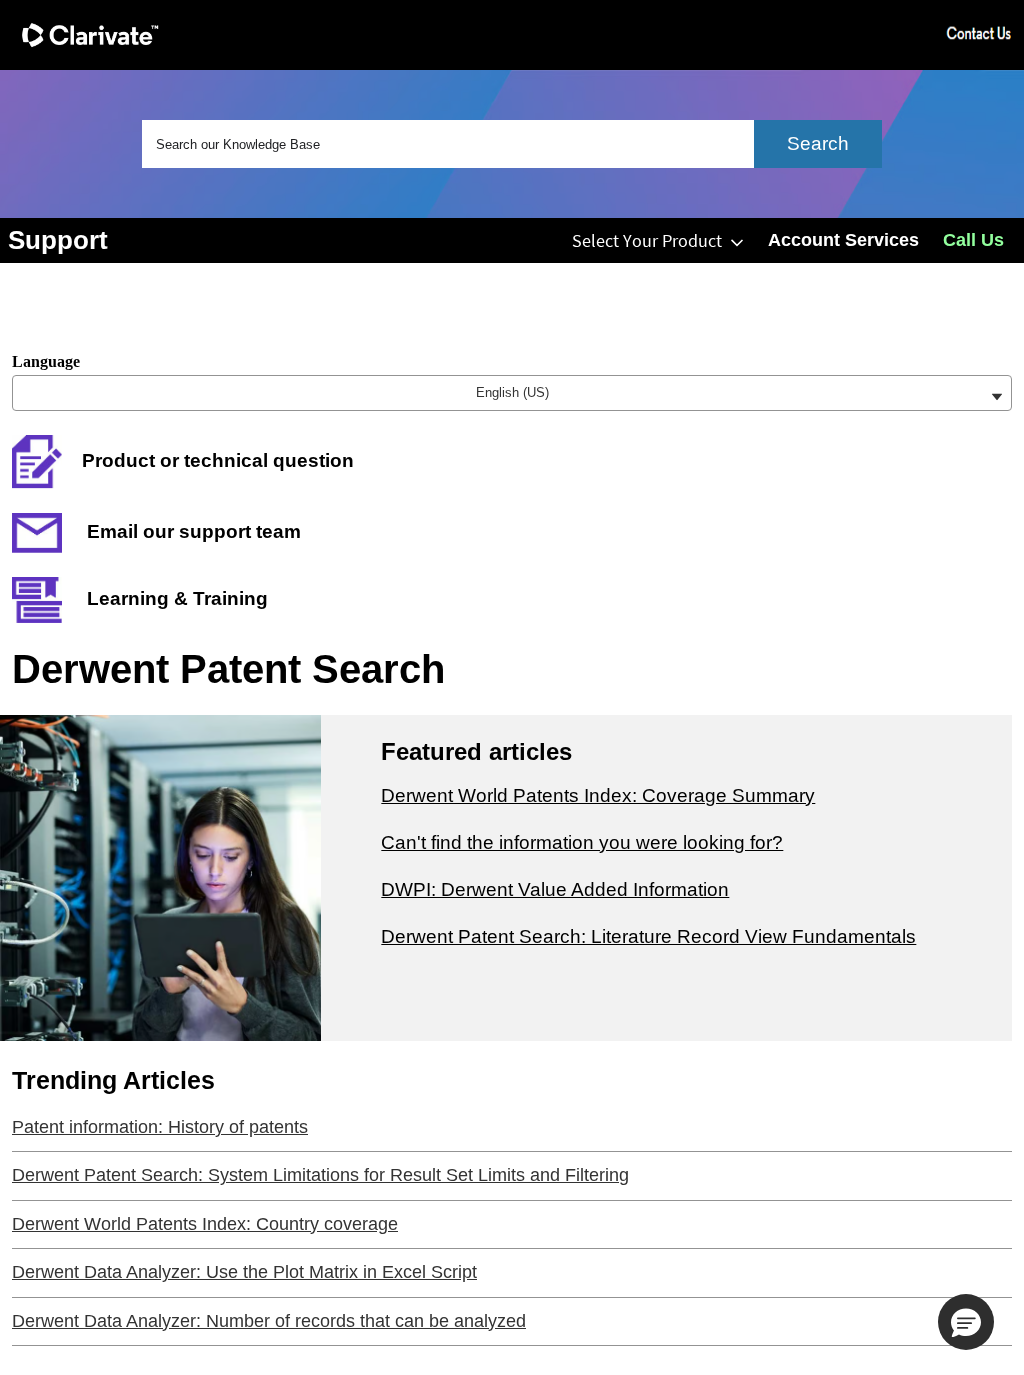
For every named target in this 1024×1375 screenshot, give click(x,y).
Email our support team (191, 531)
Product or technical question (218, 460)
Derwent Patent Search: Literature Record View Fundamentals (648, 936)
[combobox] (511, 144)
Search (818, 143)
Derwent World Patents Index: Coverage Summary (598, 795)
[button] (966, 1322)
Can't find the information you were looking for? (582, 842)
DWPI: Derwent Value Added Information (555, 889)
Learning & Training (175, 598)
